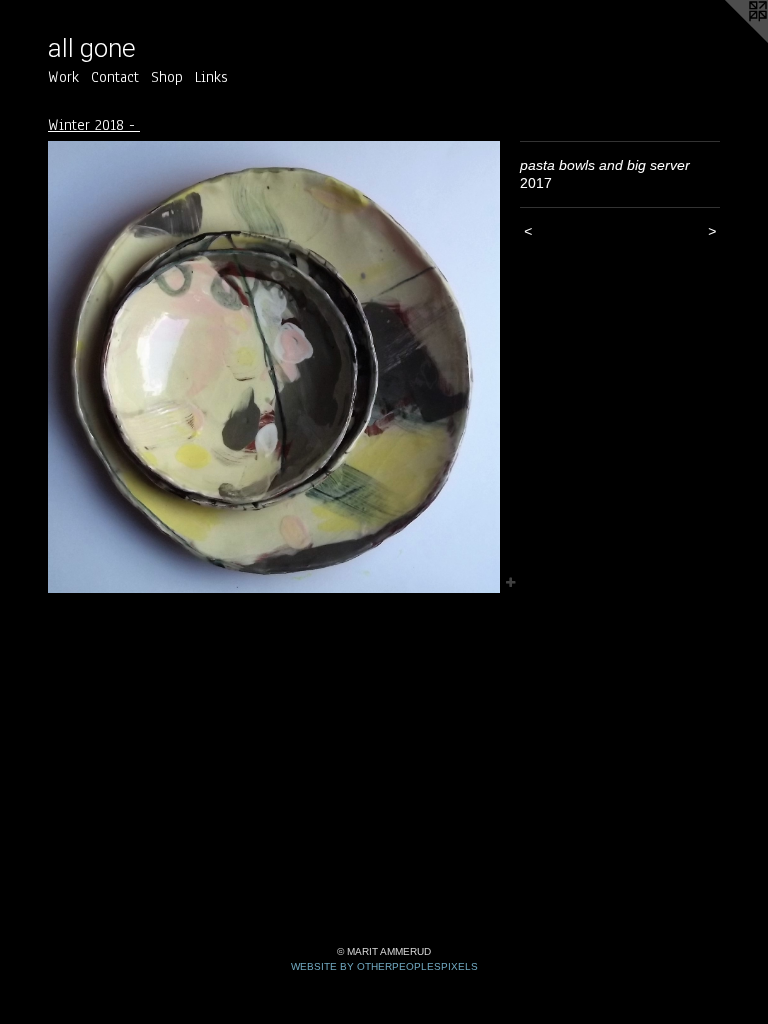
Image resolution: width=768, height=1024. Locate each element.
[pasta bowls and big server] (274, 367)
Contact (115, 77)
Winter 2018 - (94, 125)
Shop (167, 77)
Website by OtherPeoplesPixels (384, 966)
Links (211, 77)
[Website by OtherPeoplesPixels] (728, 40)
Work (63, 77)
